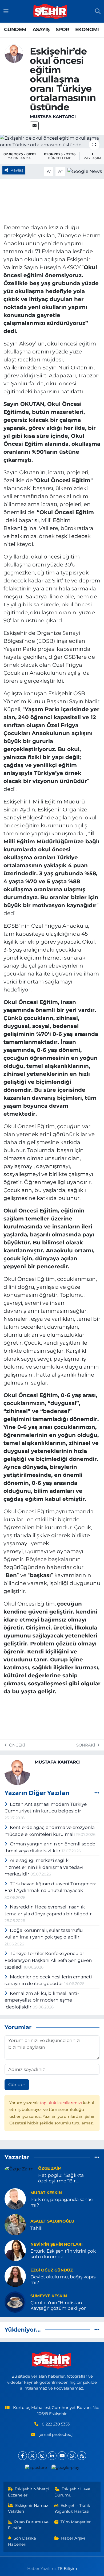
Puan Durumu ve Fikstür (28, 2525)
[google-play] (65, 2469)
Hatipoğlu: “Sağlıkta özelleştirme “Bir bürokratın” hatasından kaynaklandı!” (64, 2178)
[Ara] (98, 11)
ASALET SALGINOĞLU (52, 2221)
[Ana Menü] (6, 11)
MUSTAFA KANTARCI (53, 117)
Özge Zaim (50, 2168)
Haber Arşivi (73, 2538)
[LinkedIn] (52, 2456)
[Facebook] (23, 2456)
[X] (32, 2456)
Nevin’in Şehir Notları (57, 2244)
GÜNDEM (15, 30)
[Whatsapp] (72, 2456)
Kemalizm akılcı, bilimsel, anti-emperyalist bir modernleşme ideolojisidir (42, 2000)
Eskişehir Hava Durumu (73, 2492)
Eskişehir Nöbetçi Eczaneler (29, 2492)
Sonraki (86, 1745)
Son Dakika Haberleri (22, 2541)
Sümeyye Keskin (49, 2296)
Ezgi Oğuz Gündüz (52, 2270)
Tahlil (37, 2228)
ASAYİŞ (41, 30)
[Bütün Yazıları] (97, 1793)
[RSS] (82, 2456)
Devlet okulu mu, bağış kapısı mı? (64, 2280)
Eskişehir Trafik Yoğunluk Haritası (72, 2508)
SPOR (62, 30)
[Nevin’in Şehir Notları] (15, 2250)
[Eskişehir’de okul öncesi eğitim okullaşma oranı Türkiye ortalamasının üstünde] (52, 142)
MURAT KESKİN (46, 2193)
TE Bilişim (67, 2569)
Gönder (17, 2085)
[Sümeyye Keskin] (15, 2302)
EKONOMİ (87, 30)
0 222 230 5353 (56, 2424)
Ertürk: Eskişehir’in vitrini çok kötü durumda (63, 2254)
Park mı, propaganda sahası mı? (62, 2202)
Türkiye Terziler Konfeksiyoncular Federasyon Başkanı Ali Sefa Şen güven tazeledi (48, 1960)
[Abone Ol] (85, 171)
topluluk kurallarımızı (61, 2103)
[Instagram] (42, 2456)
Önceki (17, 1745)
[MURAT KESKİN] (15, 2199)
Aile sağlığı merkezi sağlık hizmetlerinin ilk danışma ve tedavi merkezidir (44, 1867)
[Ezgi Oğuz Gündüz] (15, 2276)
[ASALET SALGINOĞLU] (15, 2224)
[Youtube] (62, 2456)
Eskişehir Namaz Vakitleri (28, 2508)
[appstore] (36, 2469)
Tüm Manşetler (76, 2522)
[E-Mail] (34, 126)
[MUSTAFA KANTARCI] (14, 53)
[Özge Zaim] (19, 2169)
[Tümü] (97, 2157)
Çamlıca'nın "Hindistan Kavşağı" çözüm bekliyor (58, 2305)
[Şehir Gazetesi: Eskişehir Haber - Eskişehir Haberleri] (51, 11)
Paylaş (17, 170)
